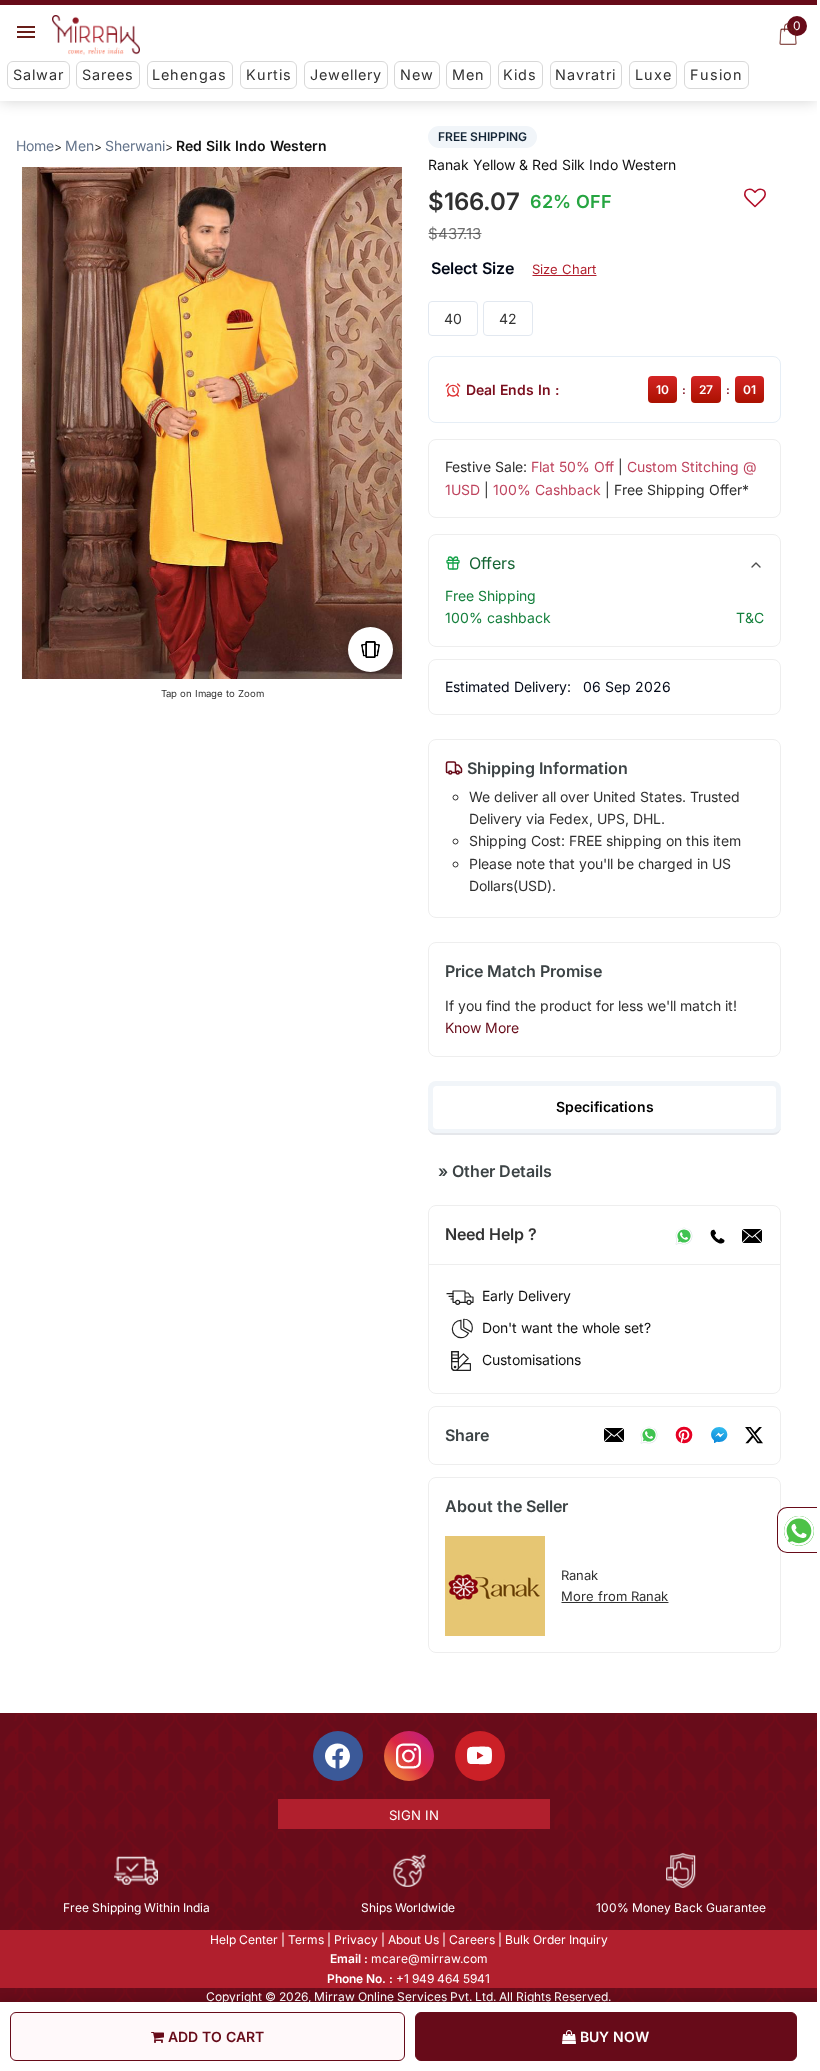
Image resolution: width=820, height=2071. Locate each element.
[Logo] (96, 35)
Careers (472, 1939)
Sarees (108, 74)
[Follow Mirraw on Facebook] (338, 1756)
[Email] (752, 1235)
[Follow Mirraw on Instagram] (409, 1756)
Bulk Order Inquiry (556, 1939)
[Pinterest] (684, 1435)
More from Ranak (614, 1596)
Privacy (356, 1939)
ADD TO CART (214, 2036)
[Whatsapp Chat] (797, 1530)
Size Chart (564, 269)
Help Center (244, 1939)
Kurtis (269, 74)
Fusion (716, 74)
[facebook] (719, 1435)
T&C (750, 617)
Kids (520, 74)
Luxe (653, 74)
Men (468, 74)
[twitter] (754, 1435)
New (417, 74)
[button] (196, 658)
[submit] (755, 195)
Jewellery (346, 74)
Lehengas (189, 74)
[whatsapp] (649, 1435)
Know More (482, 1027)
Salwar (38, 74)
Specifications (605, 1106)
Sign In (414, 1815)
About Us (413, 1939)
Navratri (585, 74)
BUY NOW (612, 2036)
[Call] (717, 1235)
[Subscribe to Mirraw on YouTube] (480, 1756)
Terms (306, 1939)
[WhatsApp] (684, 1235)
